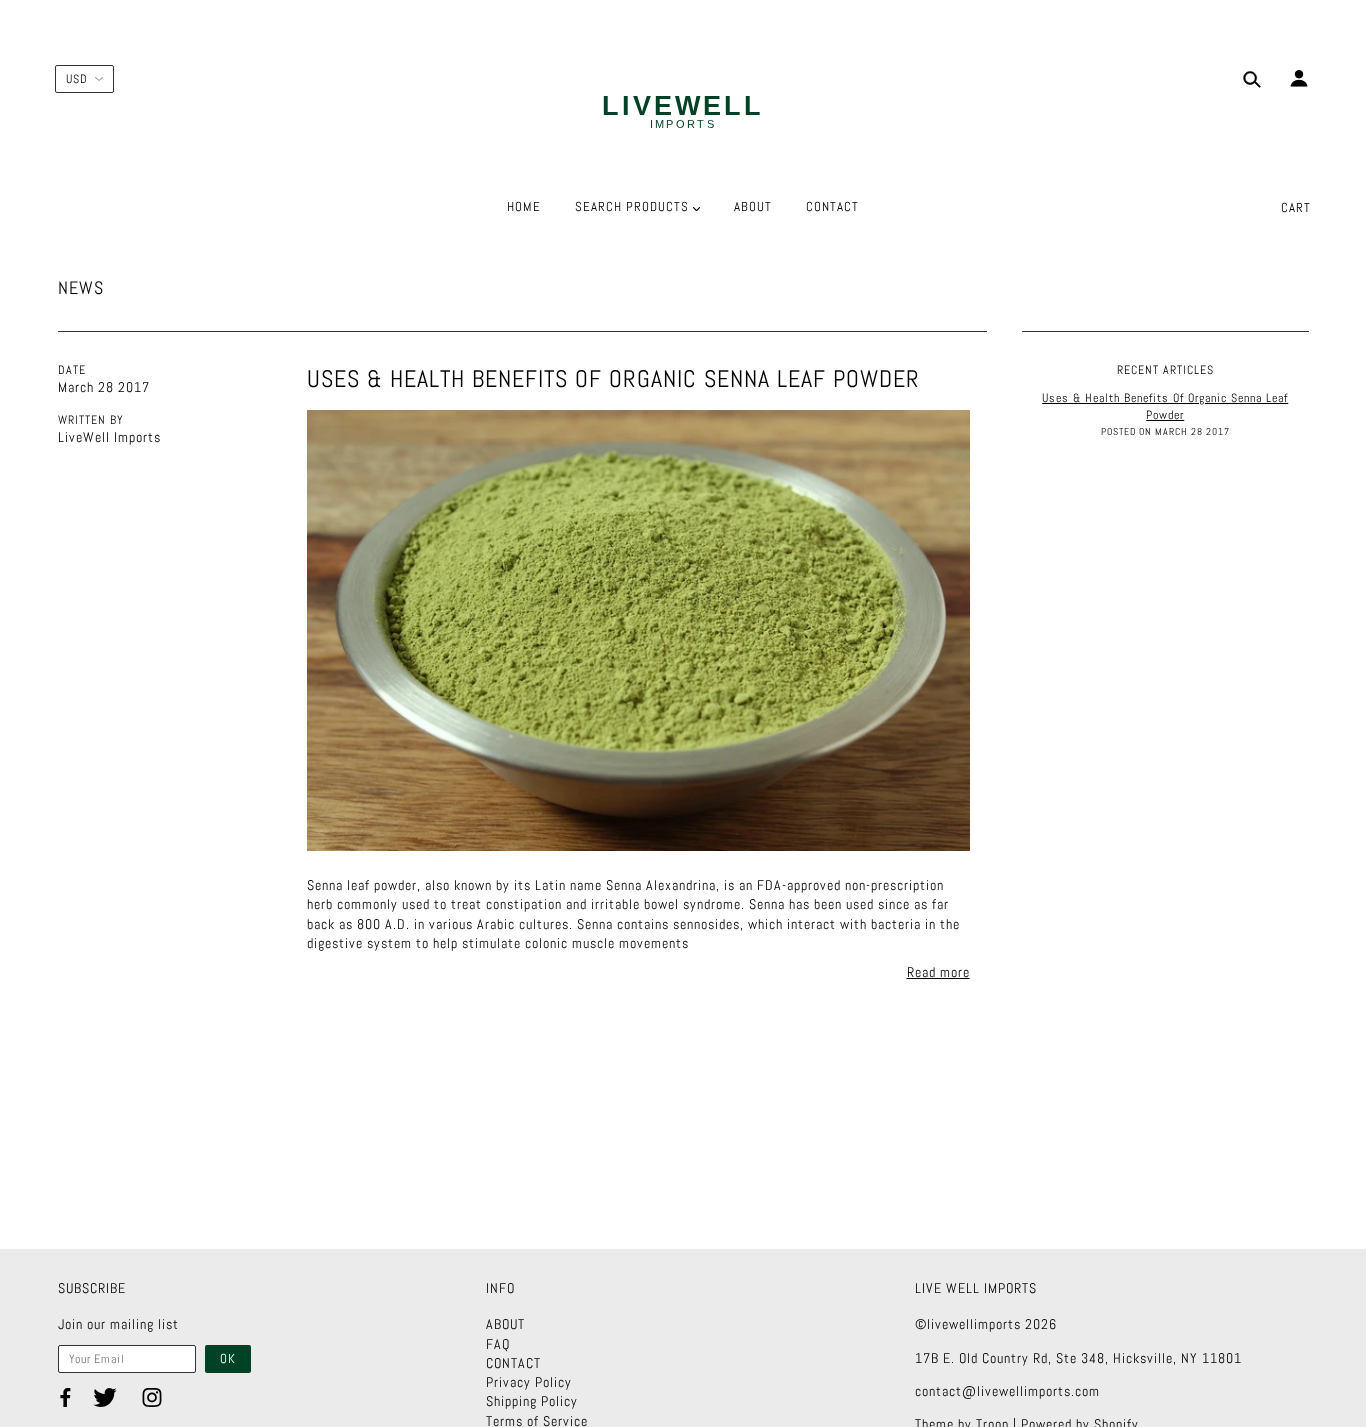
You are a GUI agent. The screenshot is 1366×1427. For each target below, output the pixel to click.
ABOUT (505, 1324)
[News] (638, 630)
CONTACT (513, 1363)
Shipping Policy (532, 1401)
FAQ (498, 1344)
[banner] (683, 113)
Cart (1296, 207)
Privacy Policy (529, 1382)
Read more (938, 972)
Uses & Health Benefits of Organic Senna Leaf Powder (613, 378)
